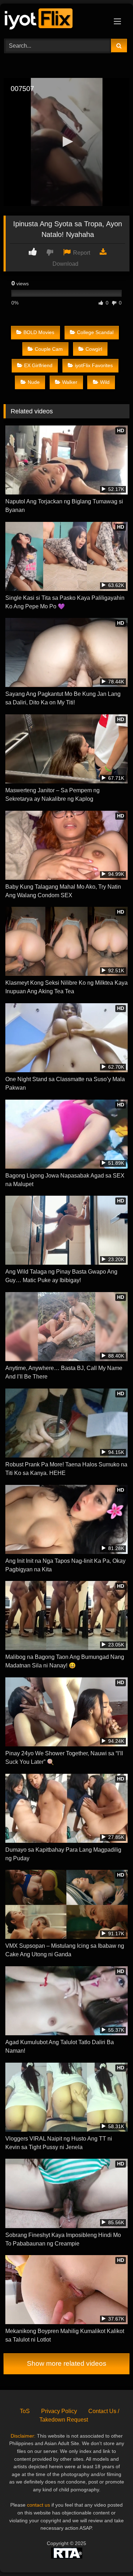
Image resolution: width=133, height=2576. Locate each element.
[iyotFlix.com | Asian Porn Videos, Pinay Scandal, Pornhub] (55, 20)
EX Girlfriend (38, 365)
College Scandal (95, 332)
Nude (34, 382)
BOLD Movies (39, 332)
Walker (70, 382)
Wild (105, 382)
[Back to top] (111, 2555)
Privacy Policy (59, 2411)
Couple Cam (49, 349)
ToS (25, 2411)
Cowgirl (94, 349)
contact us (38, 2505)
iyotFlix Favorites (94, 365)
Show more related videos (67, 2363)
